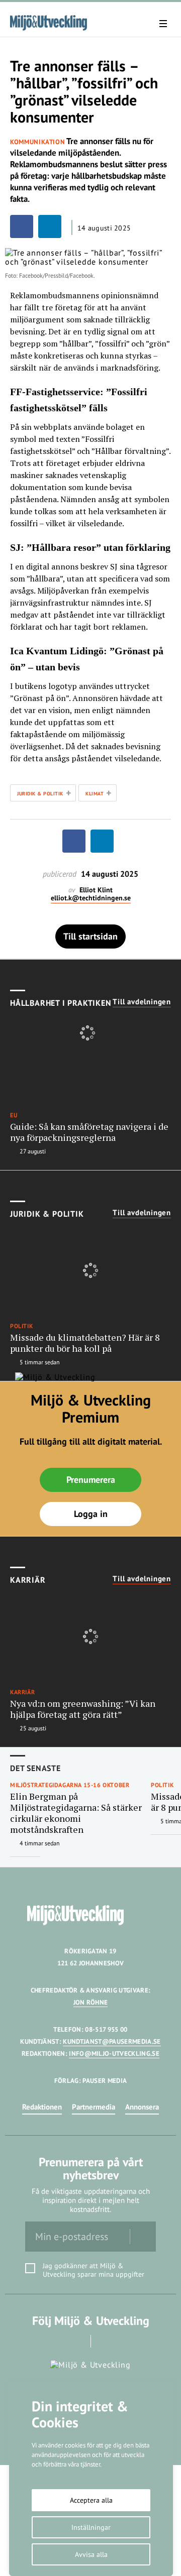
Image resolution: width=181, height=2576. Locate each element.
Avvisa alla (91, 2554)
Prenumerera (91, 1480)
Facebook (77, 2341)
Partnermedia (94, 2107)
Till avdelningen (142, 1002)
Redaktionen (42, 2107)
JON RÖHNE (91, 2002)
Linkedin (105, 2341)
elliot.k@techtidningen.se (91, 898)
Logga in (91, 1514)
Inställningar (91, 2527)
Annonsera (142, 2107)
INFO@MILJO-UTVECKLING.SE (114, 2054)
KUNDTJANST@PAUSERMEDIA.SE (112, 2041)
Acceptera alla (91, 2500)
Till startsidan (90, 936)
